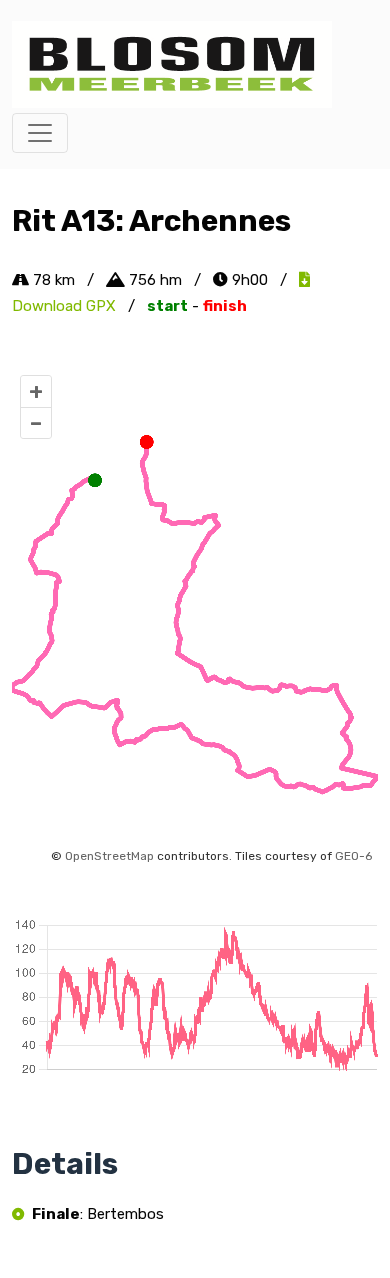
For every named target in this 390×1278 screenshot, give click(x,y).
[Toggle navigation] (40, 133)
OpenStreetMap (109, 856)
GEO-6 (353, 856)
